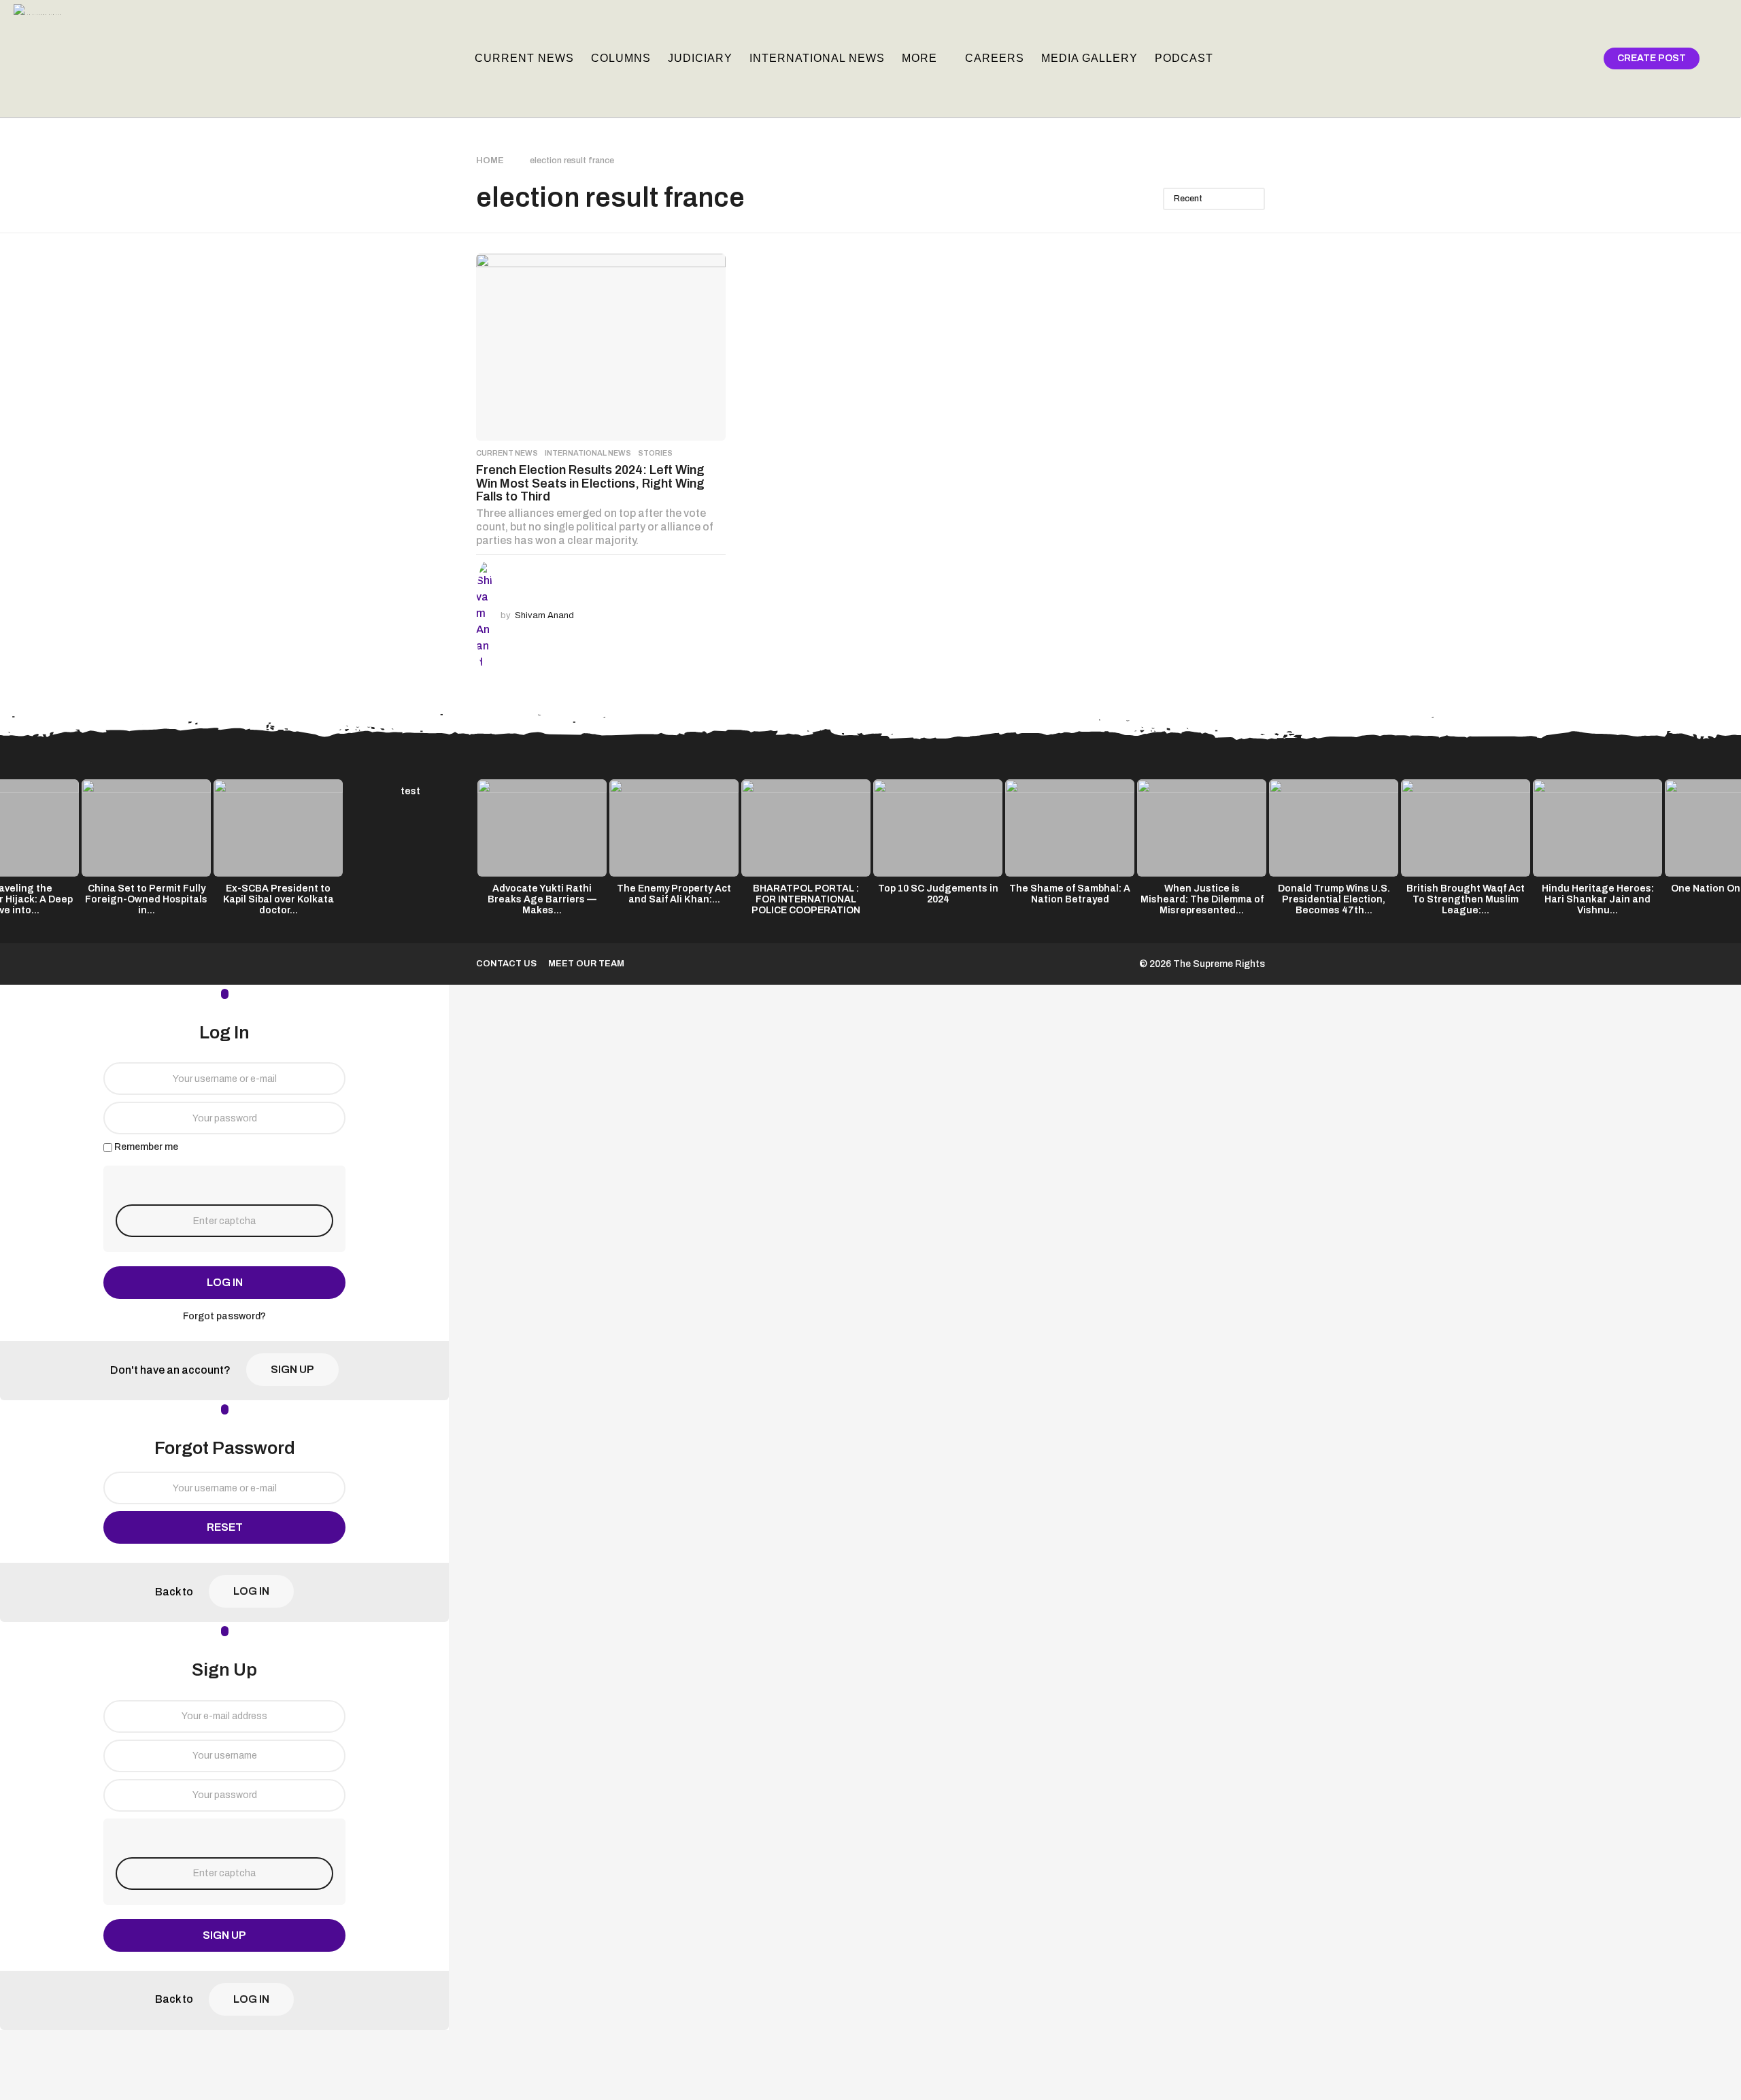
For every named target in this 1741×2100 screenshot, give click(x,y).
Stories (655, 453)
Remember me (146, 1147)
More (919, 58)
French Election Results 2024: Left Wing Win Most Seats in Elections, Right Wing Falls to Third (590, 483)
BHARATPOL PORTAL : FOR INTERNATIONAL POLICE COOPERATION (806, 899)
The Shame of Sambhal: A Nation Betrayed (1070, 894)
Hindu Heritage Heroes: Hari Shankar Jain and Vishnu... (1598, 899)
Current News (524, 58)
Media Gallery (1089, 58)
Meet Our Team (586, 964)
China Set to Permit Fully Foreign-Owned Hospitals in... (146, 899)
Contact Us (506, 964)
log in (225, 1282)
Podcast (1184, 58)
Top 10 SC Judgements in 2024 (938, 894)
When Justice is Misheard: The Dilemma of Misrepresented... (1202, 899)
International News (817, 58)
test (410, 791)
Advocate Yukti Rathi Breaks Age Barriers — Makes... (542, 899)
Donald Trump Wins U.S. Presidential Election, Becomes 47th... (1334, 899)
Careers (995, 58)
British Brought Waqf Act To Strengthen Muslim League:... (1466, 899)
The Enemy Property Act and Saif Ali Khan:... (674, 894)
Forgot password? (224, 1316)
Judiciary (700, 58)
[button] (1556, 58)
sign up (292, 1369)
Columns (621, 58)
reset (225, 1527)
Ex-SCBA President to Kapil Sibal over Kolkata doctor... (278, 899)
